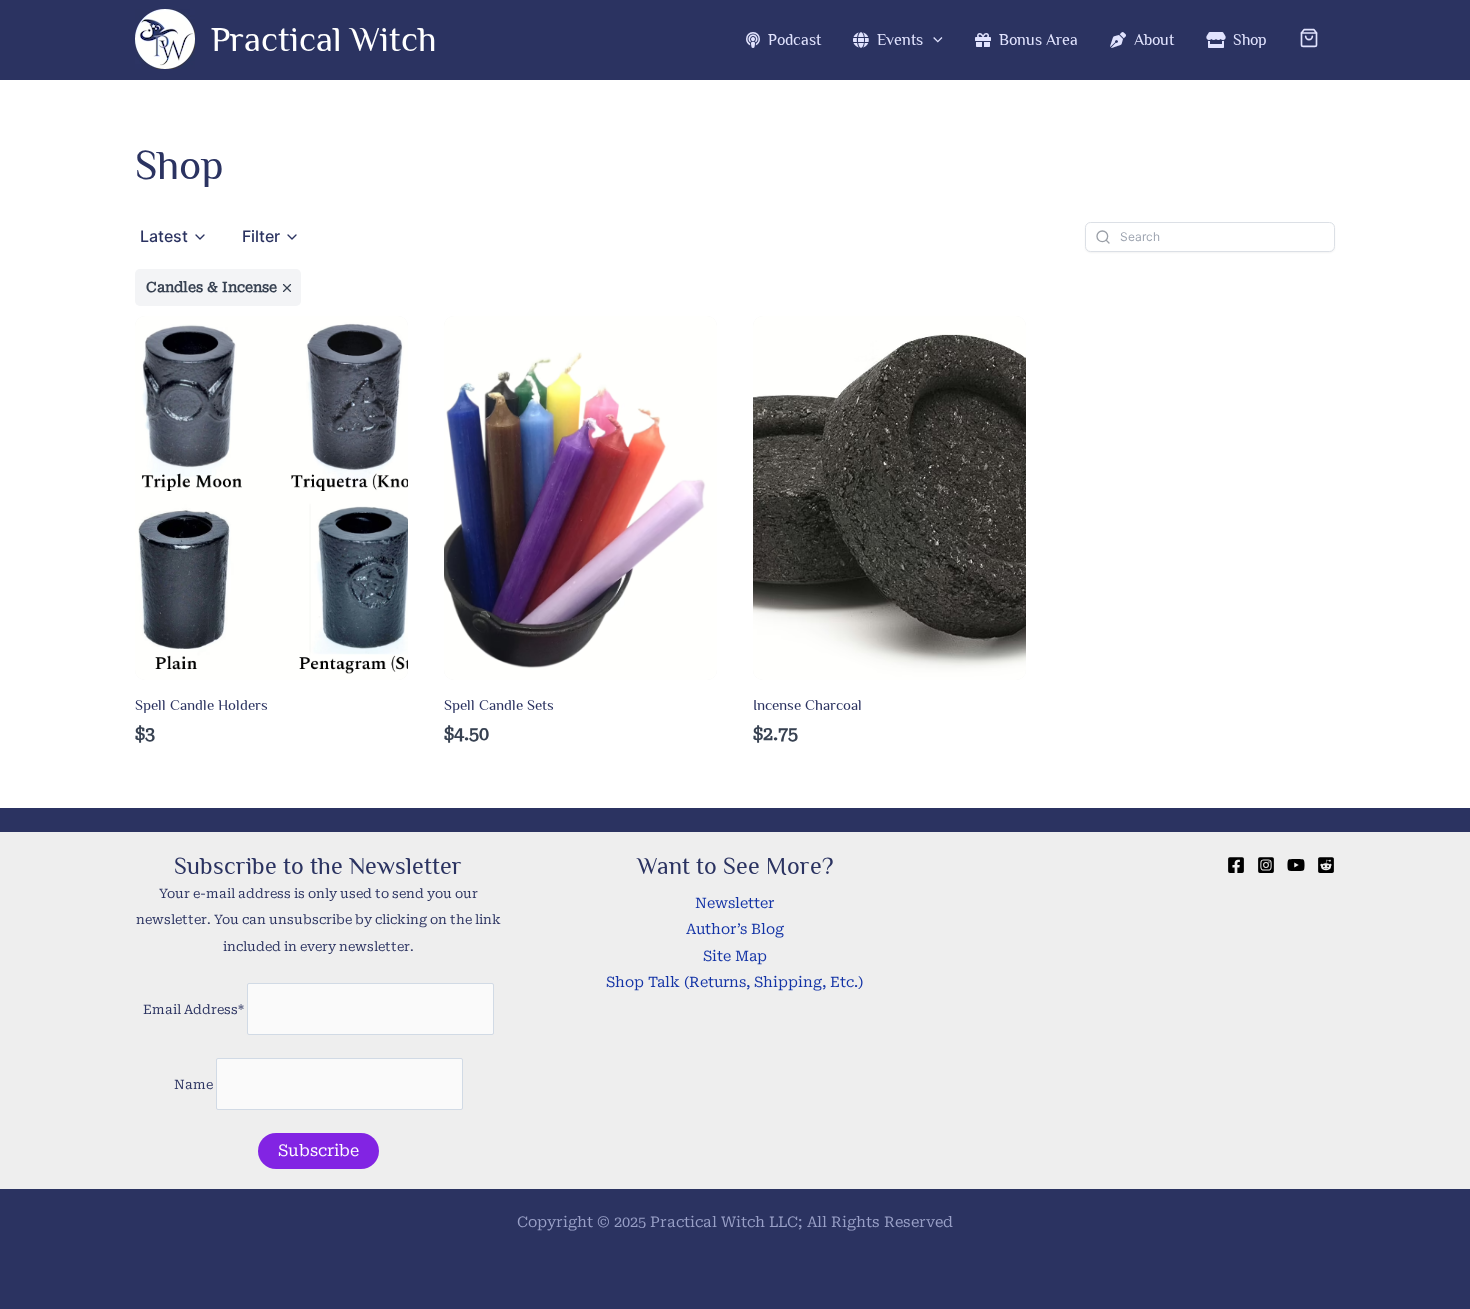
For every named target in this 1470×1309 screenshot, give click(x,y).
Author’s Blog (735, 929)
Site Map (735, 956)
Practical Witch (324, 39)
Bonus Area (1034, 40)
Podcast (790, 40)
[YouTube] (1296, 865)
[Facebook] (1236, 865)
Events (896, 40)
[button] (933, 40)
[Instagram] (1266, 865)
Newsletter (734, 903)
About (1150, 40)
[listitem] (218, 287)
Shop (1246, 40)
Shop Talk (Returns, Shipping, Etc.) (734, 982)
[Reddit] (1326, 865)
